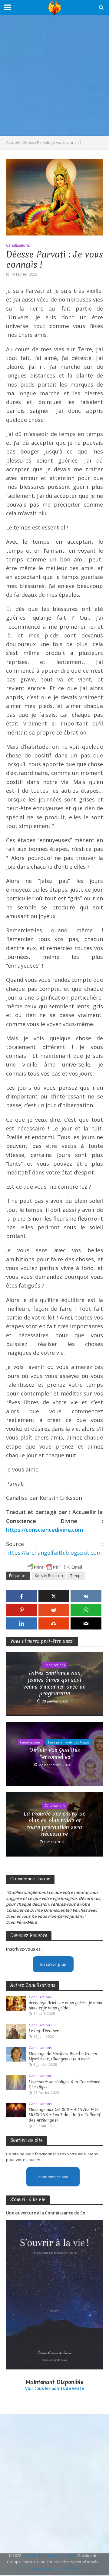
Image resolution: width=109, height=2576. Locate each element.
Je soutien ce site (53, 2177)
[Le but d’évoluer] (16, 2031)
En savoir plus (53, 1964)
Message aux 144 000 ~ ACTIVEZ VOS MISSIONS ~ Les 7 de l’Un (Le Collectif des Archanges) (64, 2115)
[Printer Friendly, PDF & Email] (54, 1567)
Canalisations (18, 245)
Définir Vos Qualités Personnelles (54, 1754)
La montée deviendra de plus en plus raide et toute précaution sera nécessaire (54, 1824)
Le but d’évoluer (44, 2031)
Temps (76, 1576)
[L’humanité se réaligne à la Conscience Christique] (16, 2082)
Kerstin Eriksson (49, 1576)
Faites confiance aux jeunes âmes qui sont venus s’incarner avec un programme (54, 1683)
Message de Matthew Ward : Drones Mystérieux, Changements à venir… (63, 2056)
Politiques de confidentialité (54, 2569)
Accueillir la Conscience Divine (49, 2556)
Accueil (12, 142)
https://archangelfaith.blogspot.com (54, 1553)
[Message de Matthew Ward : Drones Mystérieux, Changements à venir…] (16, 2054)
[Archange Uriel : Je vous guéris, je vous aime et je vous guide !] (16, 2003)
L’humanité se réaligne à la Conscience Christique (64, 2085)
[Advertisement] (54, 75)
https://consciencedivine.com (45, 1530)
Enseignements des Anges (69, 1742)
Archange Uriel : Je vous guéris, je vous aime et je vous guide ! (65, 2005)
